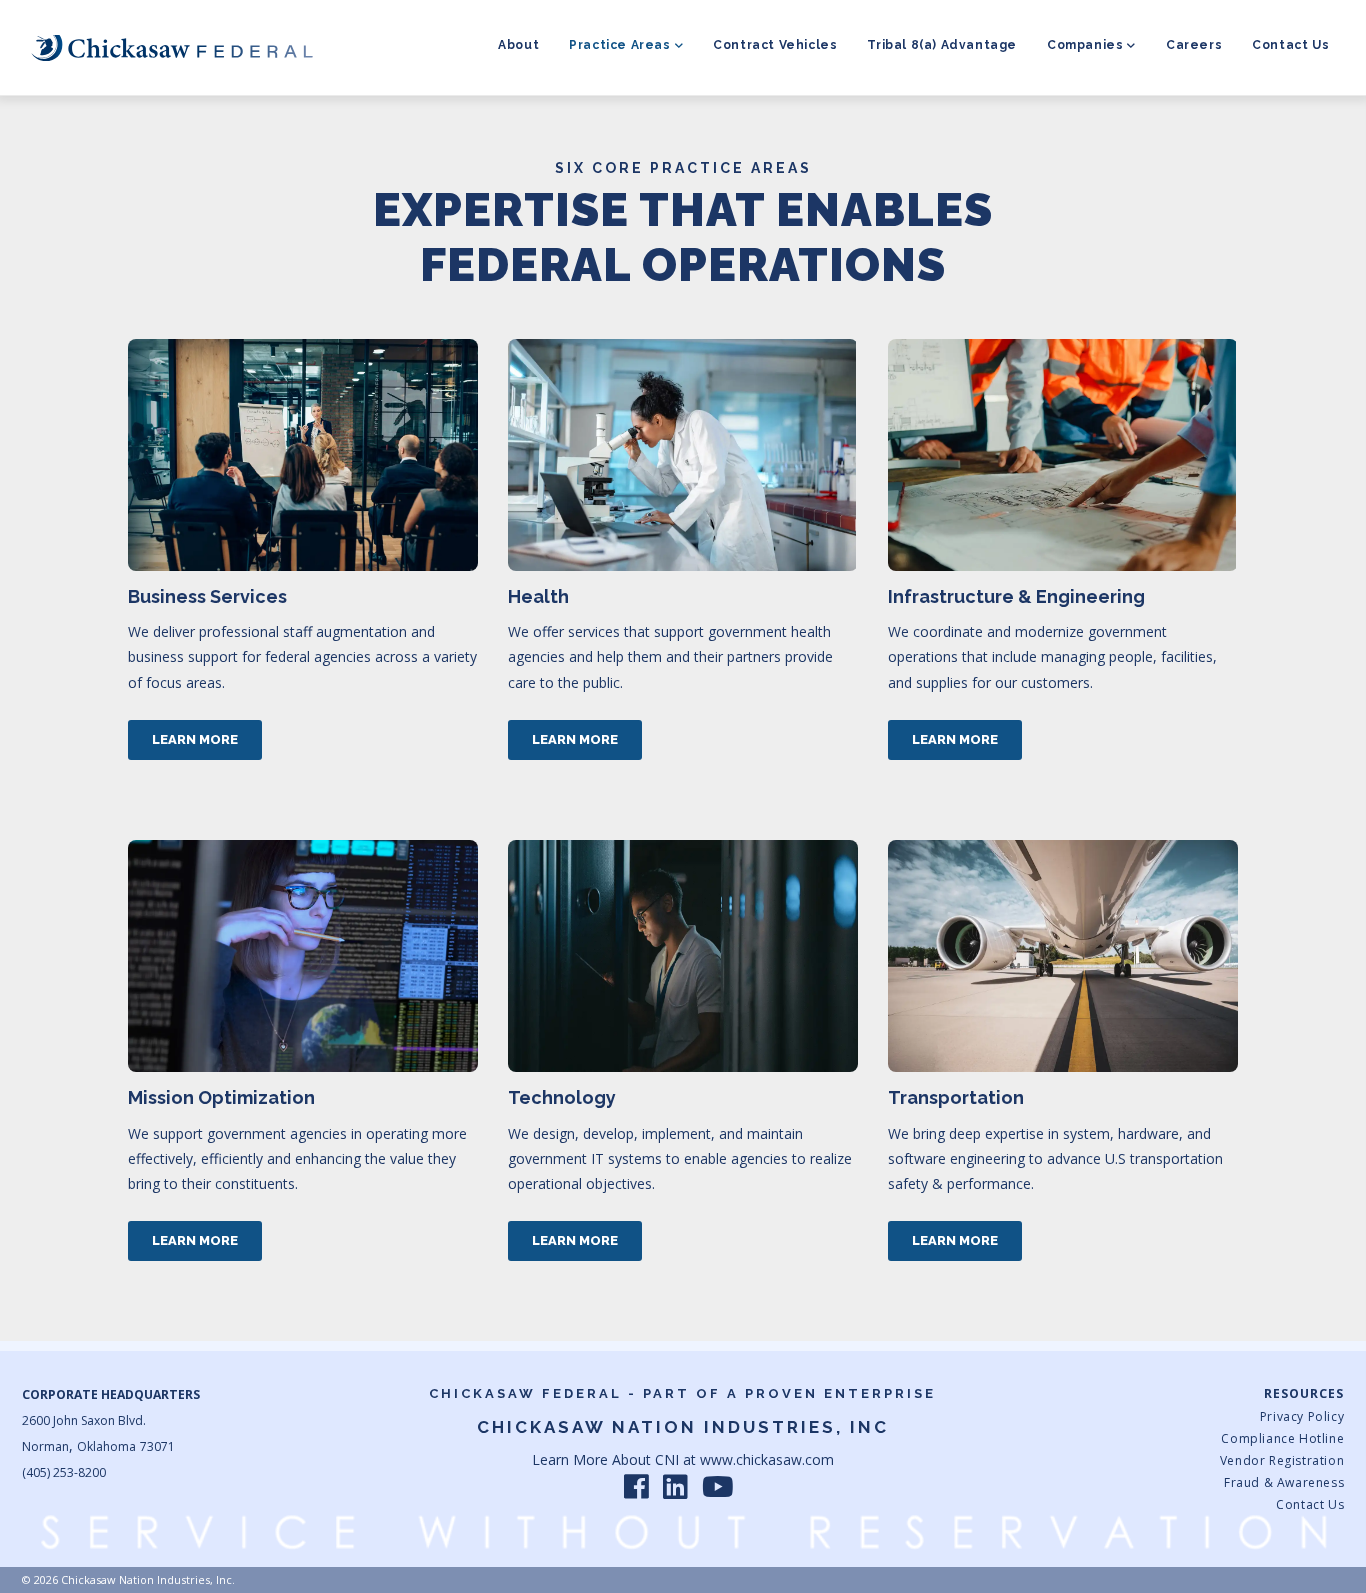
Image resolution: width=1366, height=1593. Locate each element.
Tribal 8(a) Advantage (942, 45)
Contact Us (1290, 45)
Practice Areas (619, 45)
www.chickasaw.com (767, 1459)
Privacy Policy (1302, 1416)
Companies (1085, 45)
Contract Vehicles (775, 45)
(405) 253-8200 (64, 1472)
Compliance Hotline (1282, 1438)
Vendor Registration (1282, 1460)
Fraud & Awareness (1284, 1482)
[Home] (172, 47)
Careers (1194, 45)
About (518, 45)
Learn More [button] (195, 739)
